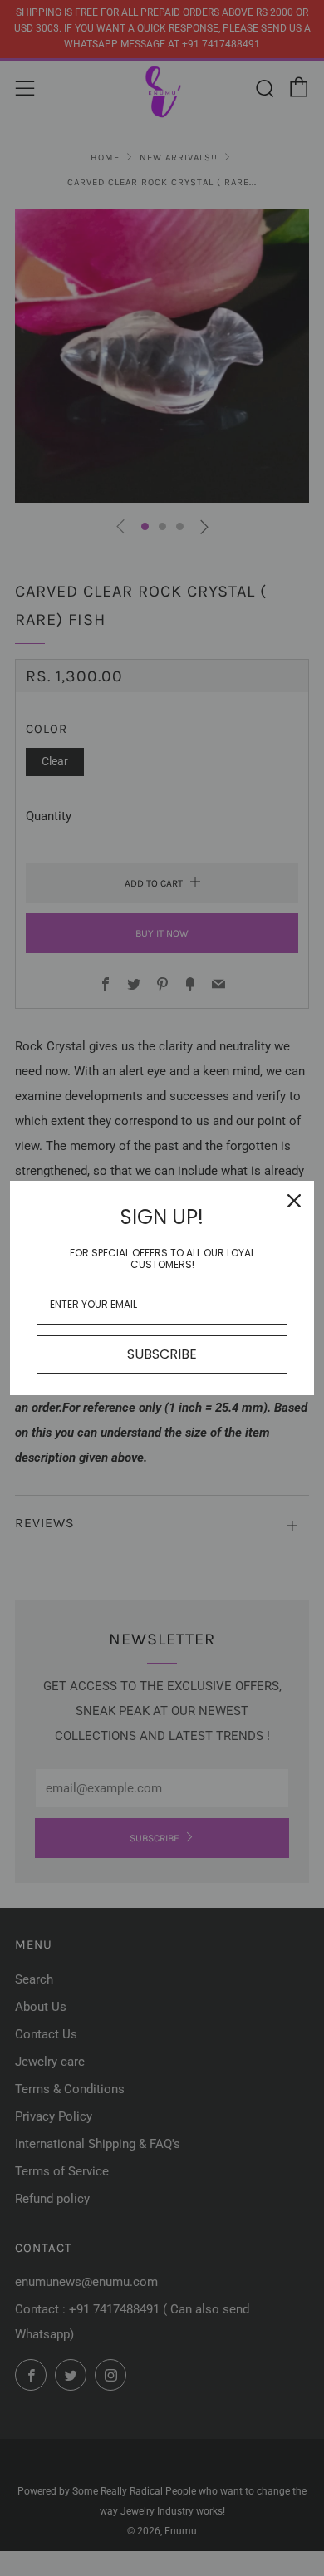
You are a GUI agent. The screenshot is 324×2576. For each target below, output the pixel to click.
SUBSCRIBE (162, 1354)
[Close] (294, 1201)
